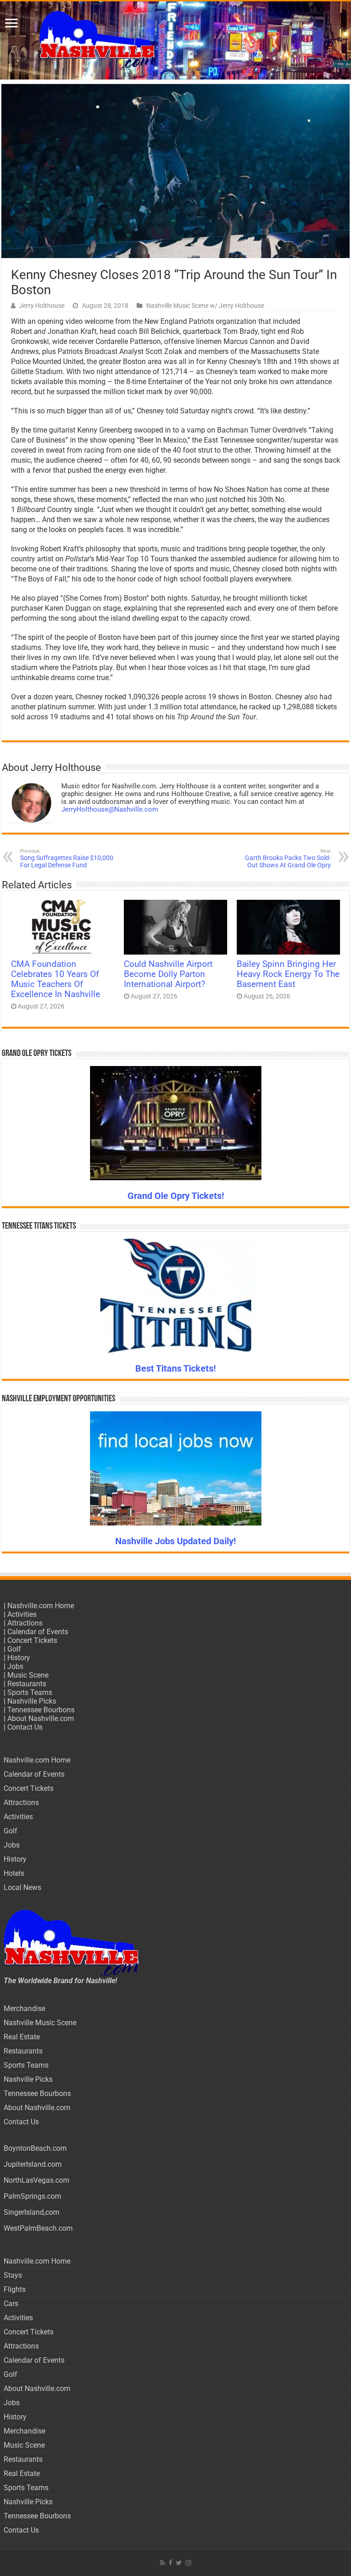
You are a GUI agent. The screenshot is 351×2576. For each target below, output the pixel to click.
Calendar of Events (38, 1632)
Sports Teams (30, 1692)
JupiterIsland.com (33, 2164)
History (19, 1658)
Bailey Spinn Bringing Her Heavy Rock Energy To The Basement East (288, 974)
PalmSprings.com (32, 2196)
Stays (13, 2275)
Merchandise (24, 2009)
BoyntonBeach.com (35, 2148)
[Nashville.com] (175, 40)
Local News (22, 1887)
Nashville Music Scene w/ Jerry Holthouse (205, 306)
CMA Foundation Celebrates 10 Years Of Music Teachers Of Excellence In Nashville (56, 979)
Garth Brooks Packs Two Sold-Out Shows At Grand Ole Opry (288, 858)
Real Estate (22, 2037)
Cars (11, 2304)
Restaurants (27, 1684)
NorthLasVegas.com (37, 2180)
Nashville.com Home (41, 1606)
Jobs (15, 1666)
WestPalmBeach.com (38, 2228)
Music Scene (28, 1675)
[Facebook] (170, 2563)
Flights (15, 2289)
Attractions (25, 1623)
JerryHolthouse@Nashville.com (110, 809)
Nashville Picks (32, 1701)
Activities (22, 1614)
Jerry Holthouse (42, 306)
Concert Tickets (32, 1640)
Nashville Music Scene (40, 2023)
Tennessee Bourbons (41, 1710)
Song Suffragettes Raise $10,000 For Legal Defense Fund (67, 858)
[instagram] (188, 2563)
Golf (14, 1649)
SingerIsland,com (32, 2212)
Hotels (14, 1873)
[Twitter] (179, 2563)
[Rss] (162, 2563)
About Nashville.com (41, 1718)
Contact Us (25, 1727)
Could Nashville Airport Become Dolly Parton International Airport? (168, 974)
